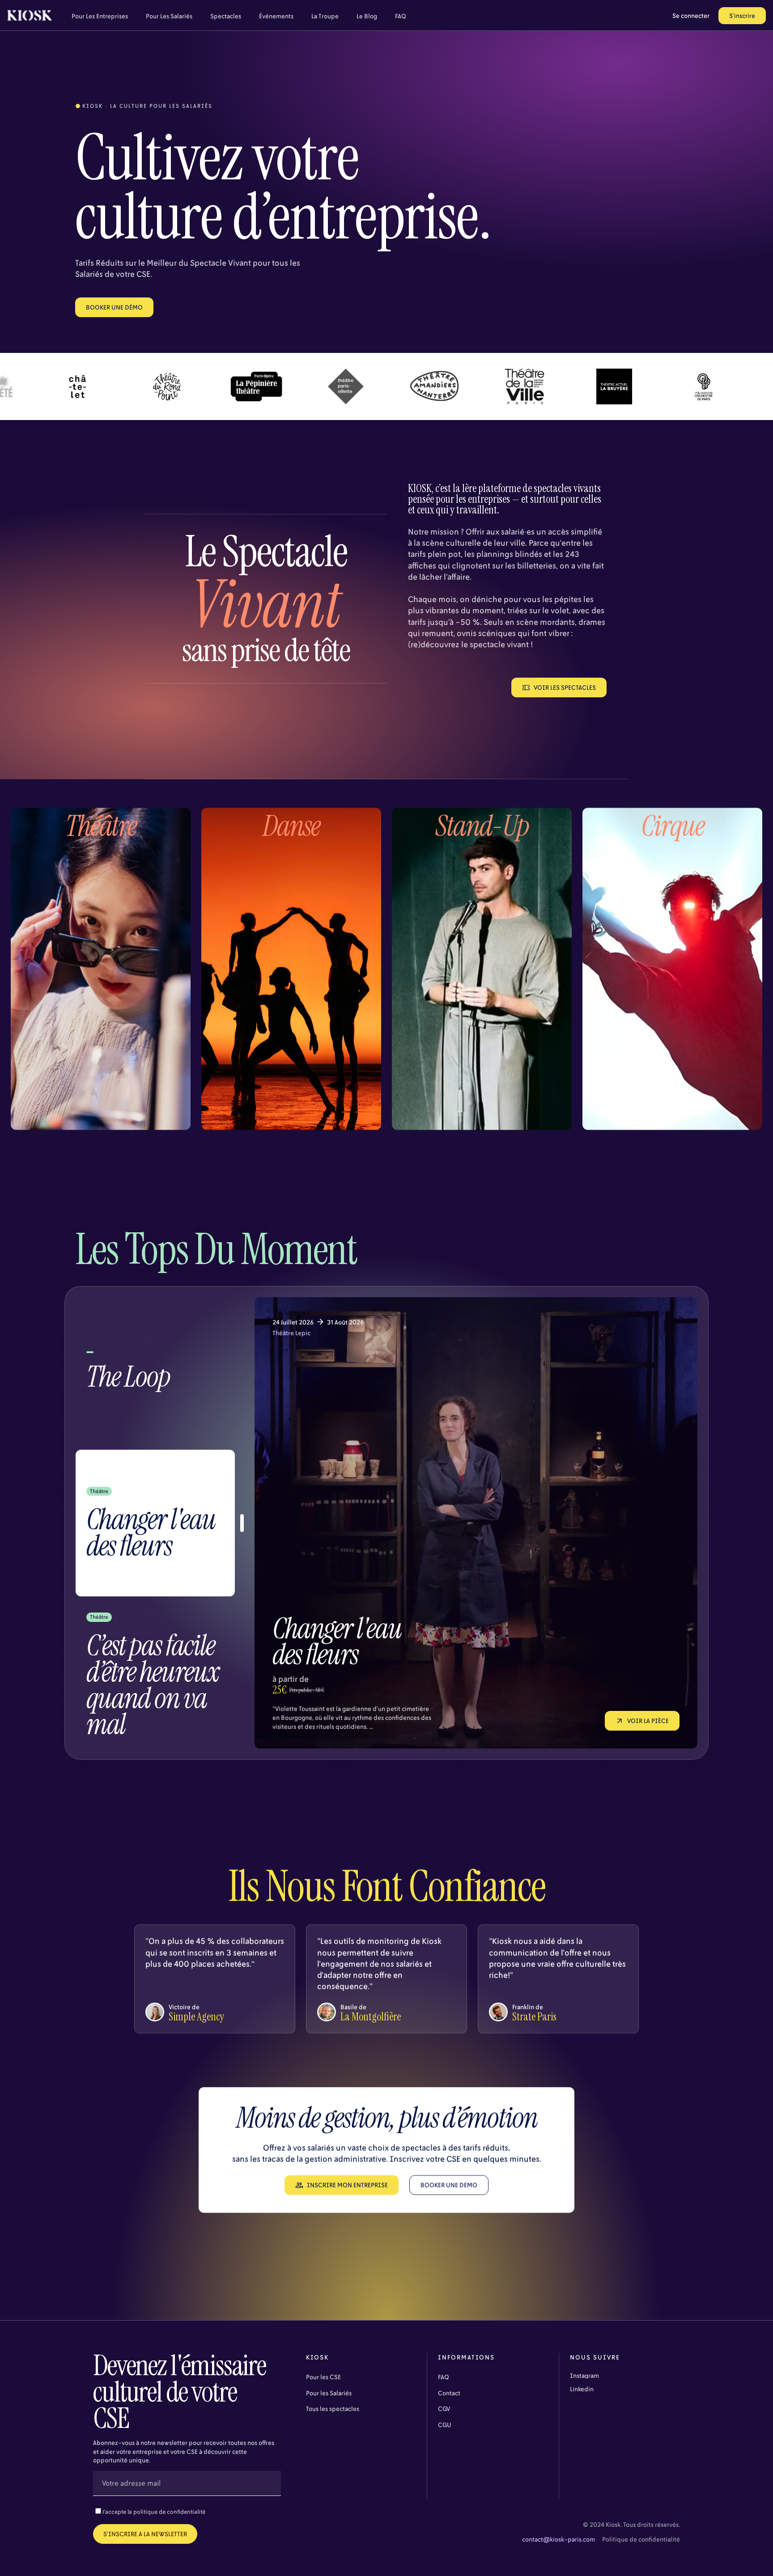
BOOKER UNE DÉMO (114, 307)
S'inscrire (742, 15)
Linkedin (582, 2389)
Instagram (584, 2376)
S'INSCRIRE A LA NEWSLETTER (145, 2534)
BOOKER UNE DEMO (449, 2185)
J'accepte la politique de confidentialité (154, 2512)
